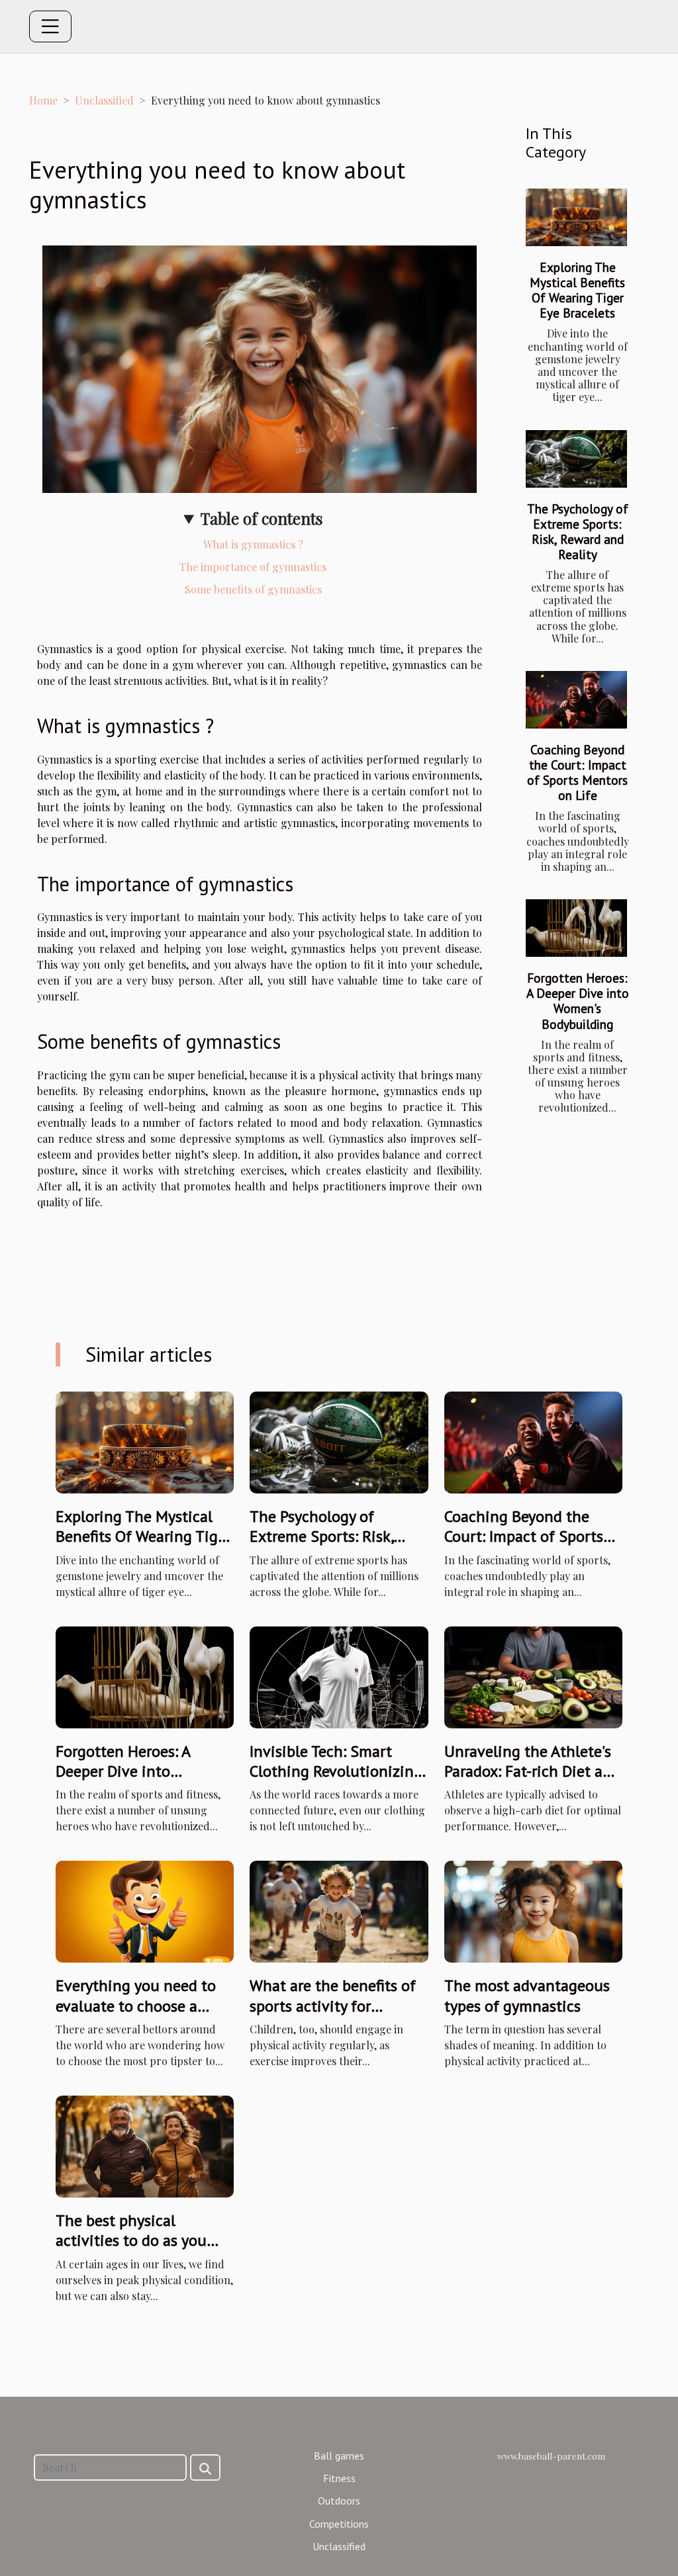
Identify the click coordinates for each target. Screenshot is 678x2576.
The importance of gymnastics (253, 567)
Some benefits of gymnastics (253, 589)
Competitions (339, 2524)
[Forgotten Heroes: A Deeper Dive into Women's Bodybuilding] (576, 928)
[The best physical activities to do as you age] (145, 2145)
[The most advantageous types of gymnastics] (533, 1910)
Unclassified (104, 100)
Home (43, 100)
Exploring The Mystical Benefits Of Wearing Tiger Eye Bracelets (577, 290)
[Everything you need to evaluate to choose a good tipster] (145, 1910)
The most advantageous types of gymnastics (527, 1995)
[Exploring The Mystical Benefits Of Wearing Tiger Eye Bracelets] (576, 217)
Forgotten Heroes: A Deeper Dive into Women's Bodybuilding (578, 1000)
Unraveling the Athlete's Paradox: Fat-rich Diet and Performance (532, 1771)
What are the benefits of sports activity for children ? (333, 2006)
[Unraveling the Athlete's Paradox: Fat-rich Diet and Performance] (533, 1676)
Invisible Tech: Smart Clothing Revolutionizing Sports (336, 1771)
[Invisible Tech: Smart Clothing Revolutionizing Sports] (339, 1676)
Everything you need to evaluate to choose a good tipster (136, 2006)
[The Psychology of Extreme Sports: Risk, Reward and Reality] (576, 459)
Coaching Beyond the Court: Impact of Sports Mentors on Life (577, 772)
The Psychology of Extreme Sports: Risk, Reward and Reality (578, 531)
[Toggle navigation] (50, 26)
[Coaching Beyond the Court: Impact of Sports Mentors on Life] (576, 700)
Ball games (339, 2456)
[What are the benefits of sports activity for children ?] (339, 1910)
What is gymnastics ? (253, 544)
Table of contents (262, 518)
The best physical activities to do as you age (131, 2241)
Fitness (339, 2478)
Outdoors (339, 2501)
